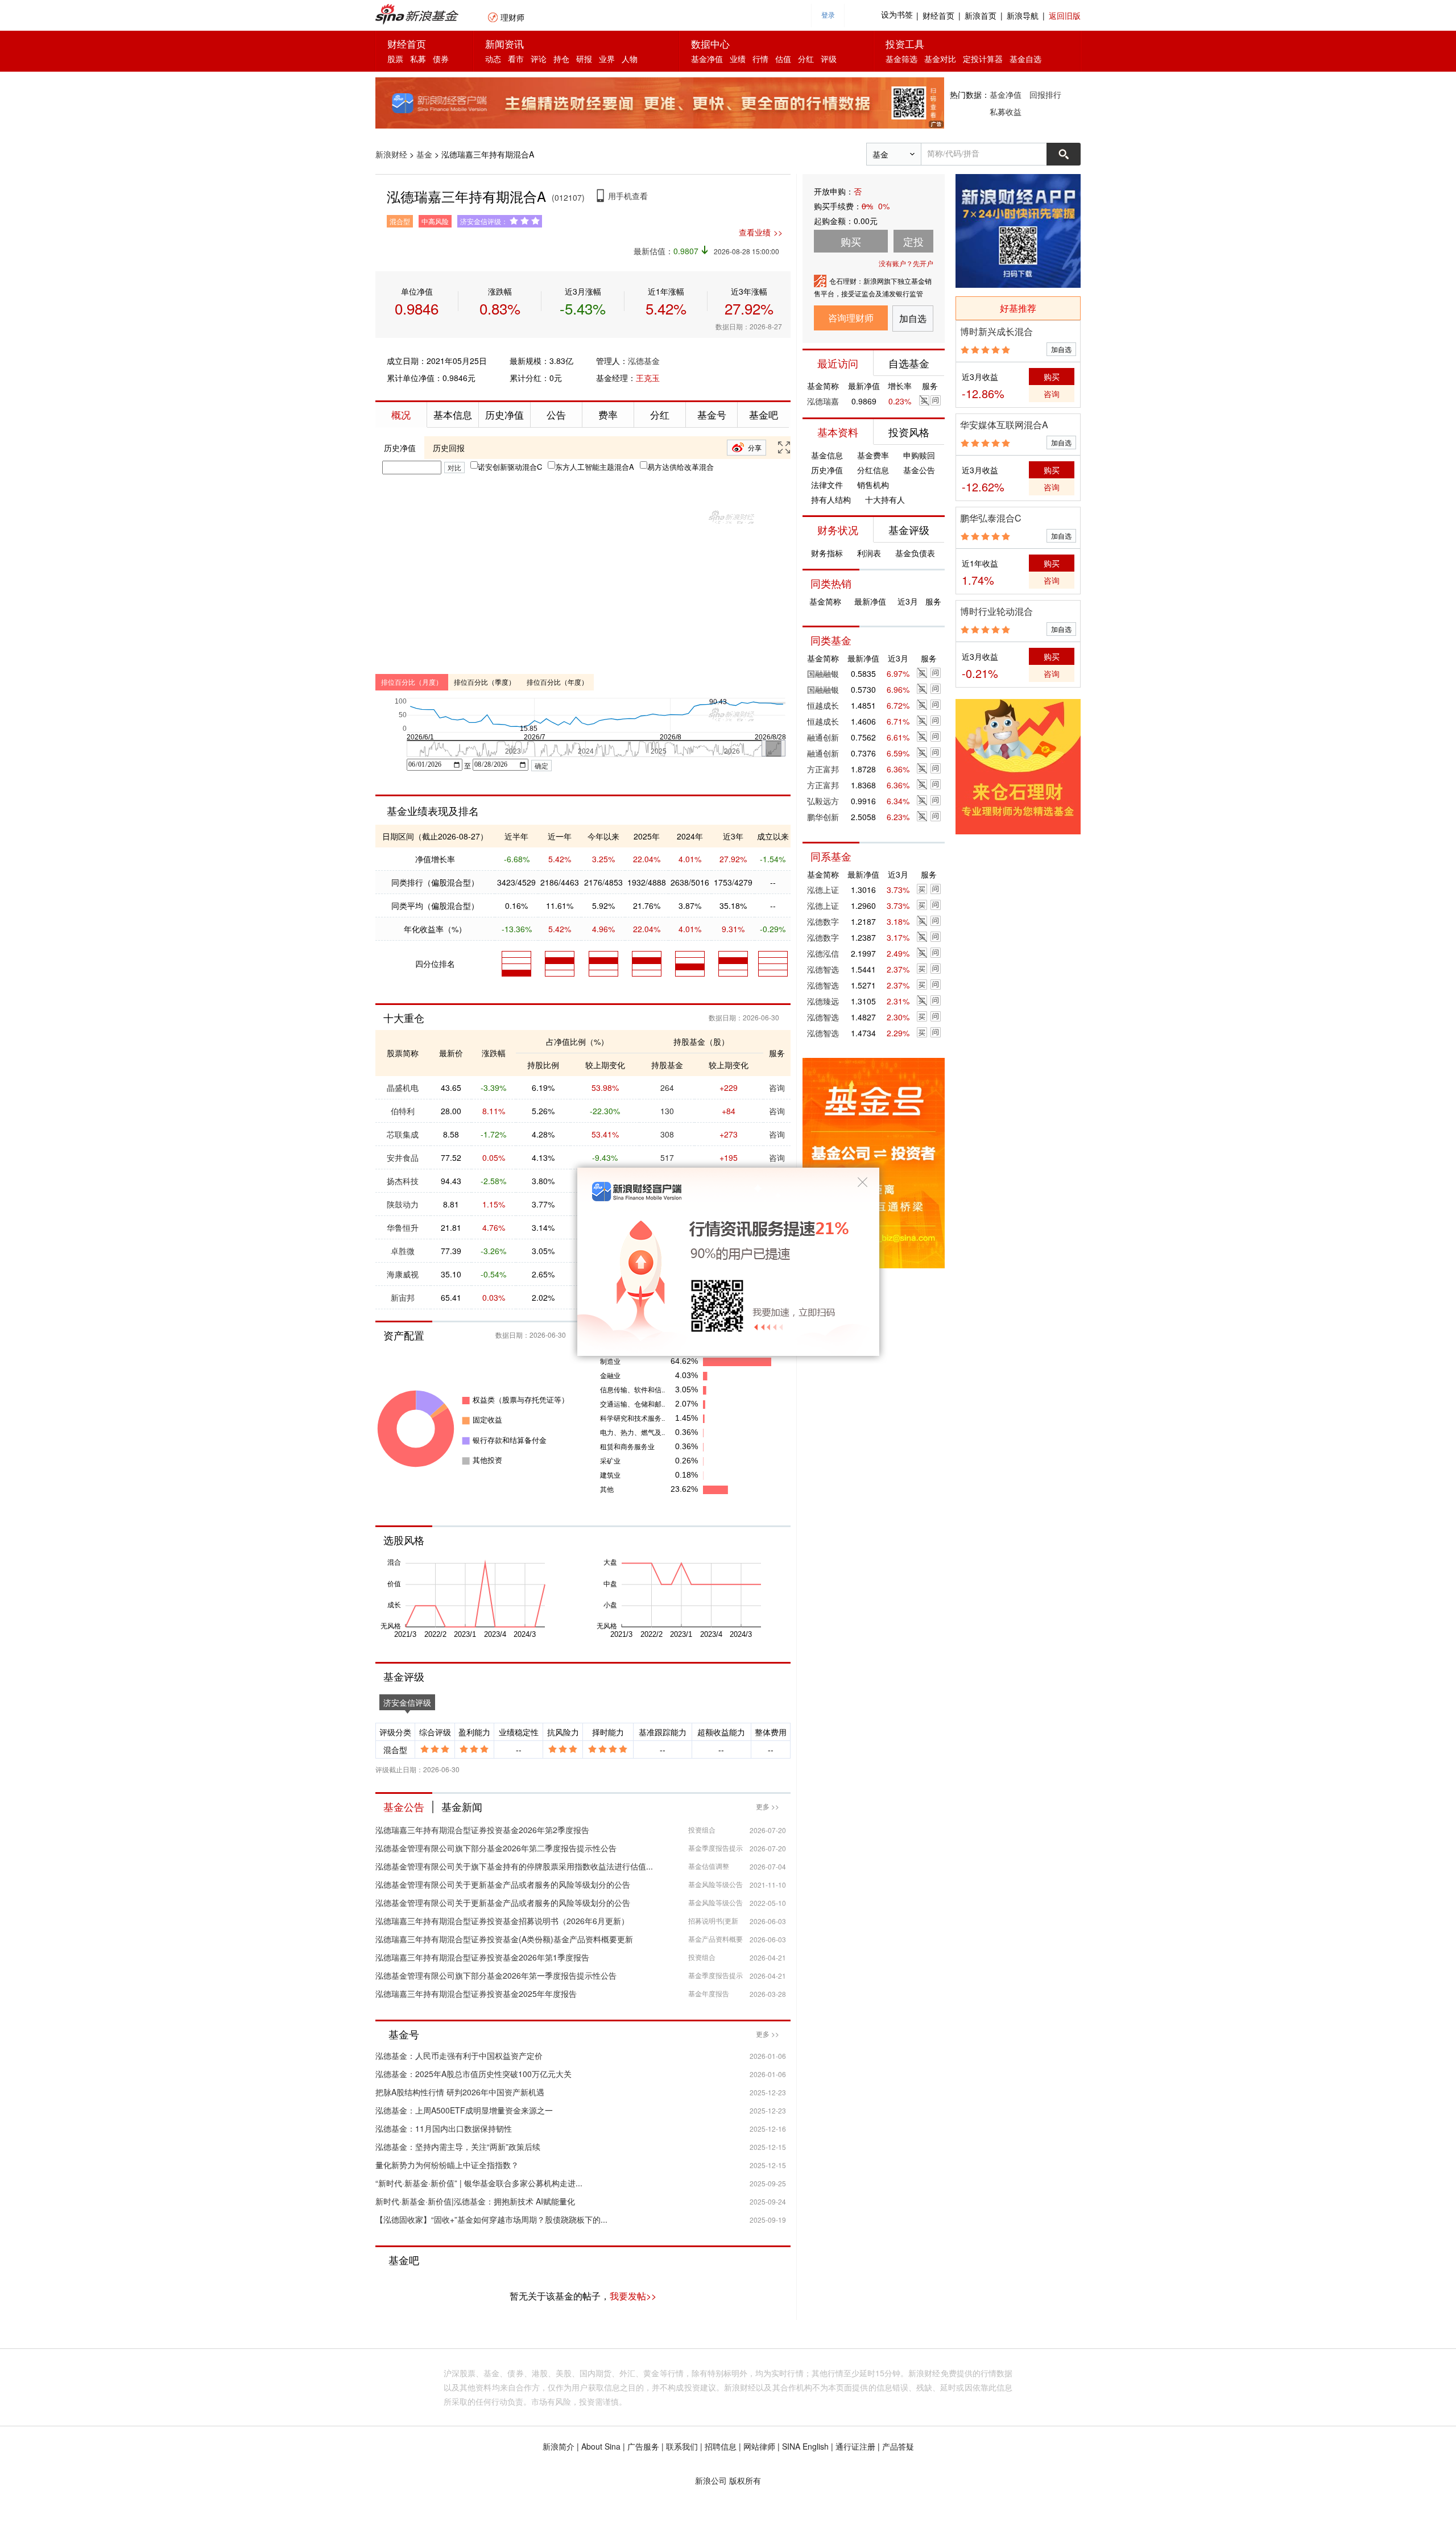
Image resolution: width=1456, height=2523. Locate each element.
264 (667, 1087)
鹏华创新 (823, 817)
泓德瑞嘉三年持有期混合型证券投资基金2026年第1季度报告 (482, 1957)
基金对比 (940, 59)
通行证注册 (855, 2446)
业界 (607, 59)
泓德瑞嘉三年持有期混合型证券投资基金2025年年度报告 (476, 1993)
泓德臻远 (823, 1001)
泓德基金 (644, 361)
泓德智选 (823, 969)
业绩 (738, 59)
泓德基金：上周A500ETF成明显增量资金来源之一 (464, 2110)
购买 (1052, 377)
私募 (418, 59)
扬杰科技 (403, 1181)
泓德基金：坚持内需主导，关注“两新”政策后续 (458, 2146)
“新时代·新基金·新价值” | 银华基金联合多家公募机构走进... (479, 2183)
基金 (424, 154)
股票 (395, 59)
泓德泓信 (823, 953)
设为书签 (897, 15)
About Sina (601, 2446)
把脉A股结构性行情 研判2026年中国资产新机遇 (460, 2092)
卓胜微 (403, 1251)
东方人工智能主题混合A (595, 467)
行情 (760, 59)
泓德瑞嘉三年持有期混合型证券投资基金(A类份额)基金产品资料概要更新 (504, 1939)
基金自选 (1025, 59)
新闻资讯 (504, 44)
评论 (539, 59)
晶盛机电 (403, 1087)
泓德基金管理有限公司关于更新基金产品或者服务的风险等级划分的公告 (503, 1884)
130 (667, 1111)
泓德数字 (823, 921)
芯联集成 (403, 1134)
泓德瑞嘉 (823, 401)
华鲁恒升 (403, 1227)
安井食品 (403, 1157)
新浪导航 (1023, 15)
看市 (516, 59)
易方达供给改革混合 (681, 467)
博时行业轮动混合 (996, 611)
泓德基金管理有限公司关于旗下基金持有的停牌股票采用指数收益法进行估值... (514, 1866)
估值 (783, 59)
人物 (630, 59)
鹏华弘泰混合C (991, 518)
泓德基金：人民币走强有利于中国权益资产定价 (459, 2055)
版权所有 (745, 2480)
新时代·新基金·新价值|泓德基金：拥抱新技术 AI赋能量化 (475, 2201)
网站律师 (759, 2446)
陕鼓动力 (403, 1204)
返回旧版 (1065, 15)
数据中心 (710, 44)
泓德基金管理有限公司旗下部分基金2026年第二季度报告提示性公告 (496, 1848)
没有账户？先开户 (906, 263)
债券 (441, 59)
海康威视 (403, 1274)
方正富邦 (823, 769)
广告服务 (643, 2446)
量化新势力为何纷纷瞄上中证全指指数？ (447, 2165)
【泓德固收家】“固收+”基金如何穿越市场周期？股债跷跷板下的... (491, 2219)
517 (667, 1157)
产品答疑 (898, 2446)
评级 (829, 59)
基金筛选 (901, 59)
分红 (806, 59)
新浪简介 (559, 2446)
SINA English (805, 2446)
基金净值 (707, 59)
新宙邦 (403, 1297)
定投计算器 (983, 59)
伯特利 (403, 1111)
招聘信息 (721, 2446)
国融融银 (823, 673)
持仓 (561, 59)
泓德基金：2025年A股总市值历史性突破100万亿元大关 (473, 2074)
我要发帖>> (633, 2296)
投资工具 (905, 44)
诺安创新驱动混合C (510, 467)
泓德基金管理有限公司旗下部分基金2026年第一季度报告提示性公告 (496, 1975)
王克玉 (648, 378)
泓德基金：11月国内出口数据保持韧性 (444, 2128)
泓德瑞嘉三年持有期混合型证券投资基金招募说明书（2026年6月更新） (502, 1921)
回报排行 (1045, 94)
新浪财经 (391, 154)
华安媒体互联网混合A (1004, 425)
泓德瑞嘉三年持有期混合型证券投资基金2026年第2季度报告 (482, 1830)
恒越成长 (823, 705)
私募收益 (1006, 111)
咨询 (777, 1087)
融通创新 (823, 737)
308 (667, 1134)
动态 (493, 59)
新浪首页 (981, 15)
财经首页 (938, 15)
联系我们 (682, 2446)
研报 (584, 59)
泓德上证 (823, 890)
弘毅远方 (823, 801)
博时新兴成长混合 (996, 331)
